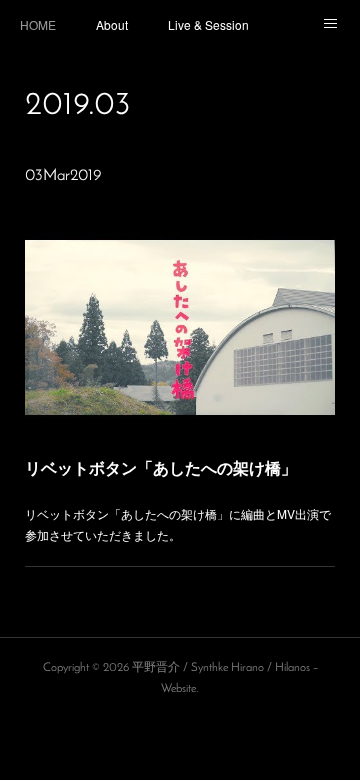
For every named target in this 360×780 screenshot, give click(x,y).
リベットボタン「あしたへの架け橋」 (161, 467)
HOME (38, 24)
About (112, 24)
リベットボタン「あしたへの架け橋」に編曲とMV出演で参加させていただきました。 (178, 524)
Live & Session (208, 24)
